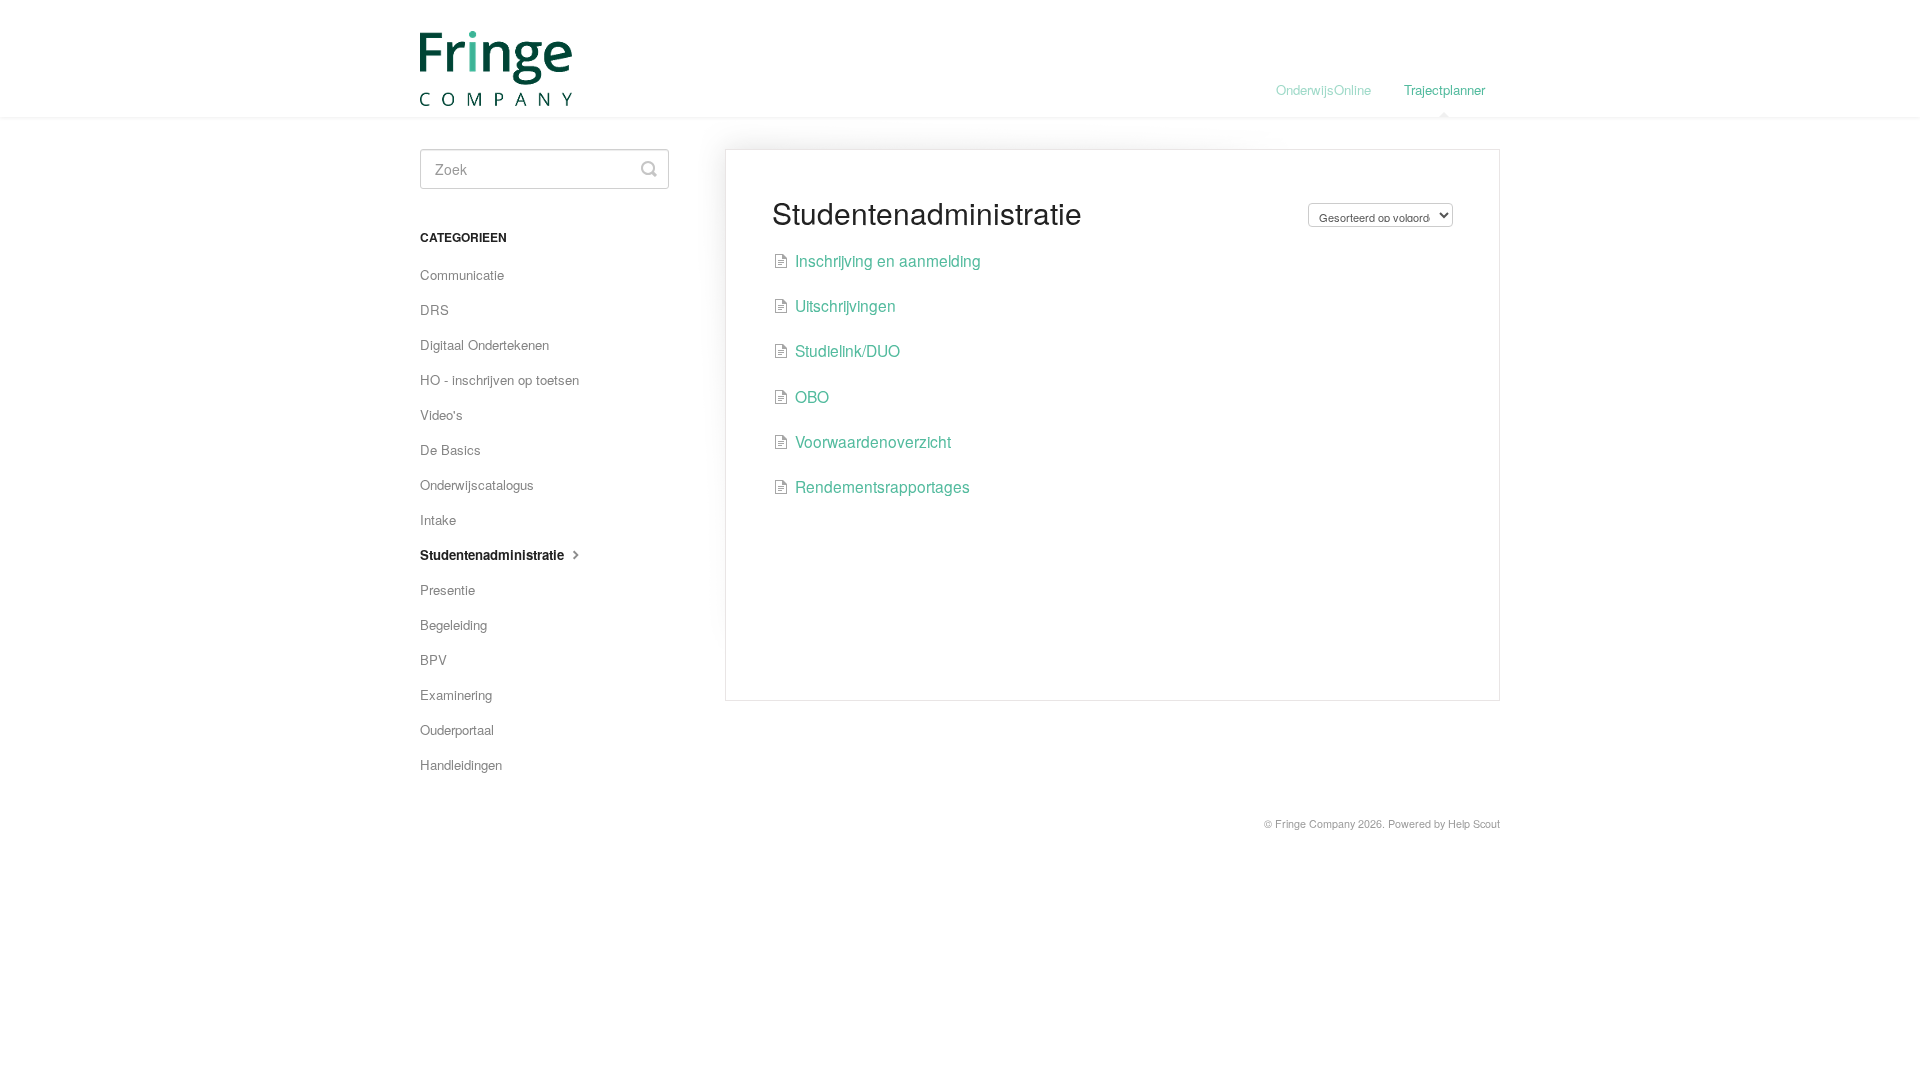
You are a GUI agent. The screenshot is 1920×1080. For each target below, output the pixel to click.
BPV (433, 659)
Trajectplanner (1444, 89)
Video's (441, 414)
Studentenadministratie (494, 554)
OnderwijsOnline (1323, 89)
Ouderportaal (457, 729)
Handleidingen (461, 764)
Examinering (456, 694)
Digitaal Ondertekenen (484, 344)
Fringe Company (1315, 823)
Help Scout (1474, 823)
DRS (434, 309)
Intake (438, 519)
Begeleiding (453, 624)
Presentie (447, 589)
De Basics (450, 449)
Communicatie (462, 274)
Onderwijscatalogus (477, 484)
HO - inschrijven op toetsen (499, 379)
